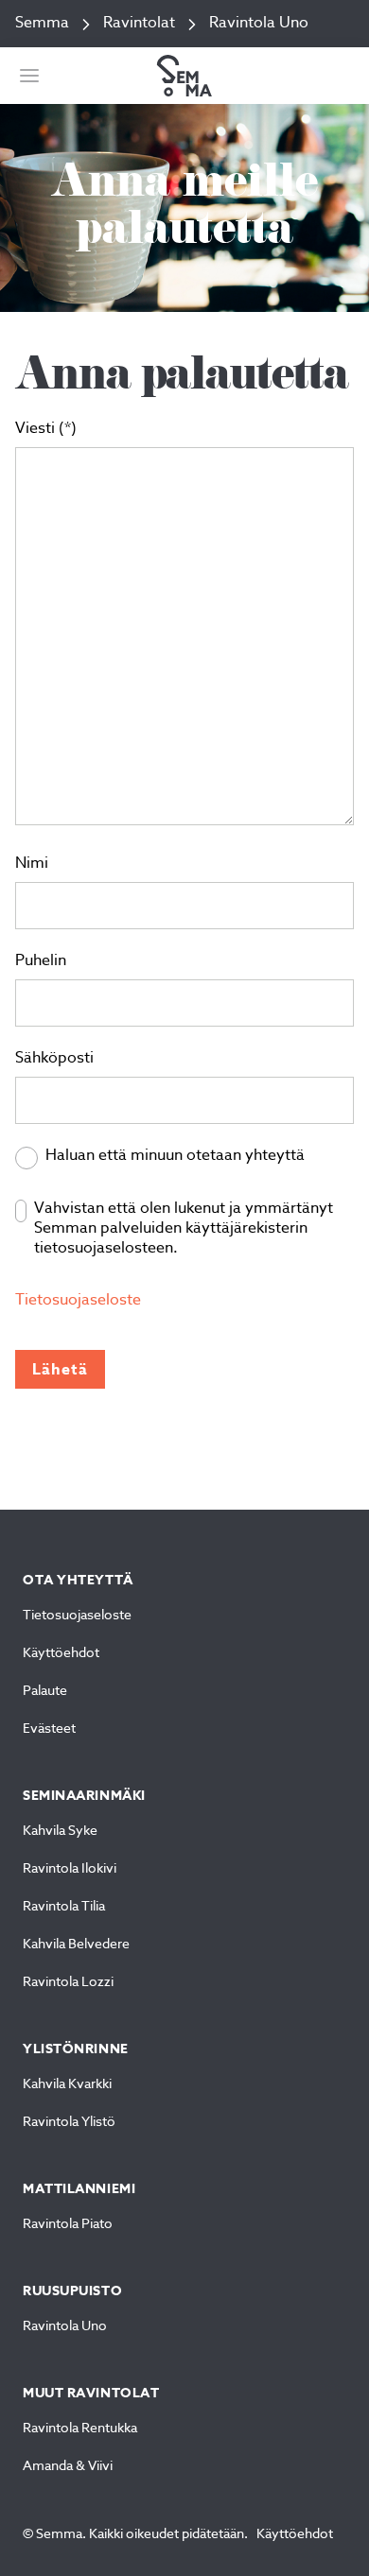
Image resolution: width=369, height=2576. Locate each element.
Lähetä (60, 1369)
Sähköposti (54, 1059)
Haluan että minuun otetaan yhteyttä (175, 1156)
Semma (42, 24)
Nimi (32, 864)
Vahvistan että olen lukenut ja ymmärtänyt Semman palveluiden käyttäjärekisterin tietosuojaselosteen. (184, 1229)
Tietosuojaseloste (78, 1301)
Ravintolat (139, 24)
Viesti (35, 429)
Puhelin (41, 961)
